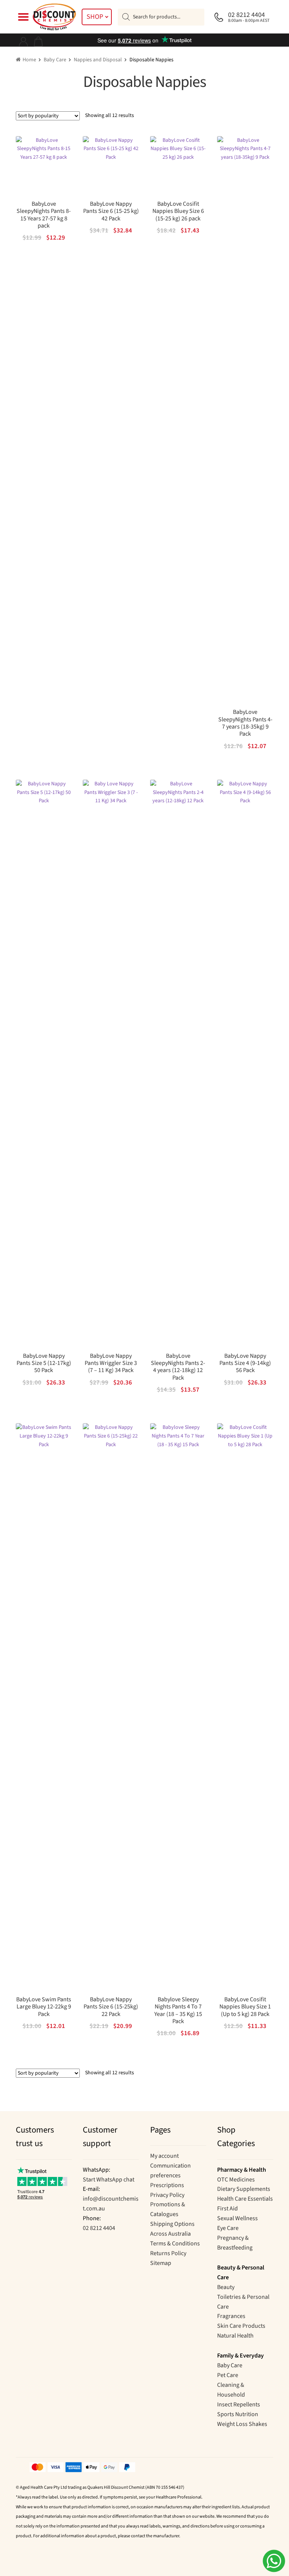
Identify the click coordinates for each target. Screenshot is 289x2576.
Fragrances (231, 2316)
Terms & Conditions (175, 2244)
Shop (95, 17)
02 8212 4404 (99, 2228)
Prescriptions (167, 2185)
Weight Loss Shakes (242, 2424)
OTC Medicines (236, 2180)
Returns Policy (168, 2253)
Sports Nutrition (238, 2414)
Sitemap (161, 2263)
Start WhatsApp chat (109, 2180)
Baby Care (55, 60)
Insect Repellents (239, 2404)
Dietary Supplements (244, 2189)
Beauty (226, 2287)
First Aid (227, 2209)
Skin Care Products (241, 2326)
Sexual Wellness (237, 2218)
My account (164, 2156)
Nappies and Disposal (98, 60)
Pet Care (228, 2375)
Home (29, 60)
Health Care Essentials (245, 2199)
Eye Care (228, 2228)
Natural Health (235, 2336)
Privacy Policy (167, 2195)
